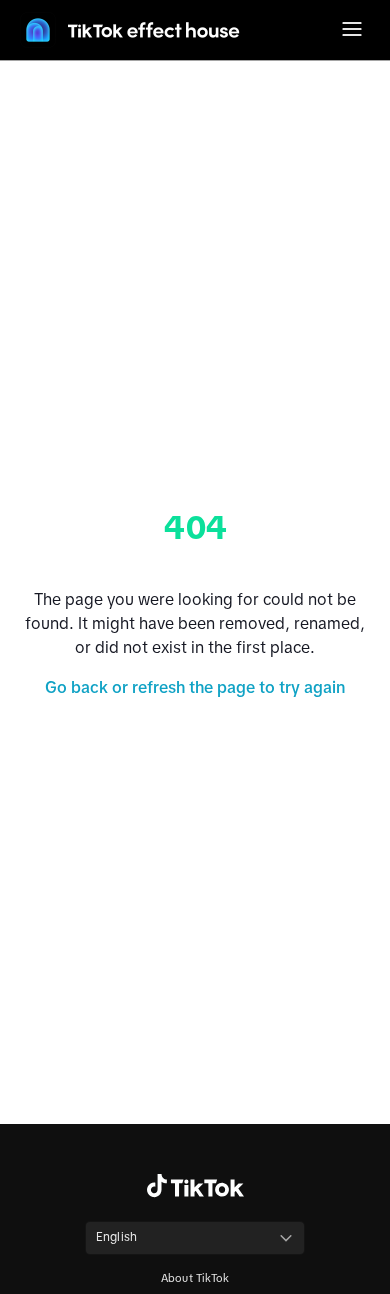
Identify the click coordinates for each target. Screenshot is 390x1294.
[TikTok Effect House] (130, 30)
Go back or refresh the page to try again (195, 687)
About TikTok (195, 1278)
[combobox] (195, 1238)
